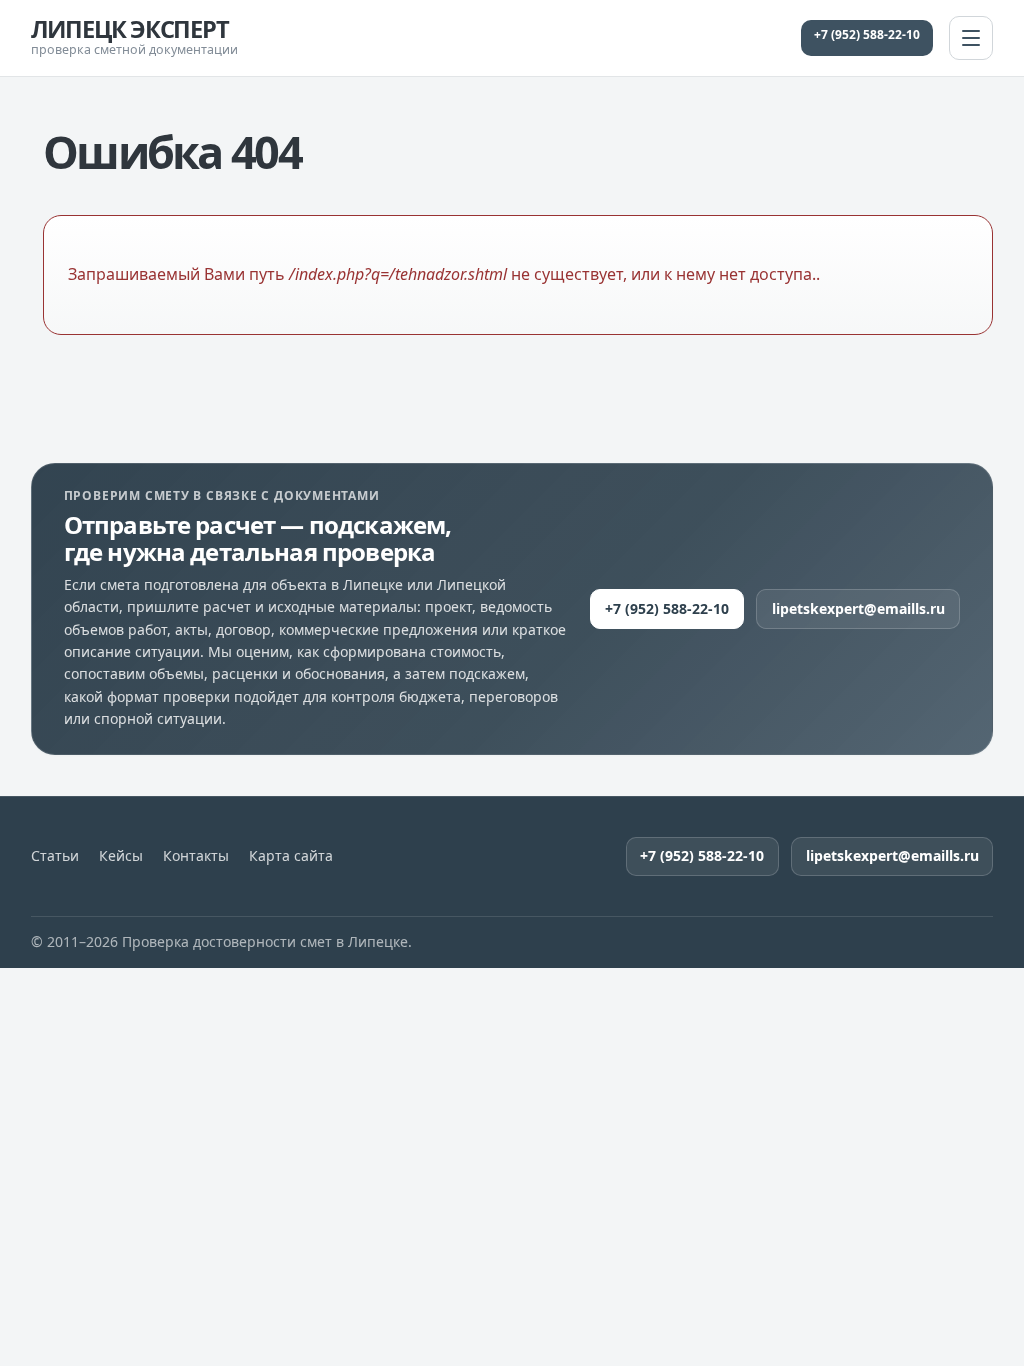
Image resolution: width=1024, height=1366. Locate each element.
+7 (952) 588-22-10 (867, 34)
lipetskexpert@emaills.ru (858, 608)
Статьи (55, 856)
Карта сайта (291, 856)
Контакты (196, 856)
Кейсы (121, 856)
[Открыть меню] (971, 38)
